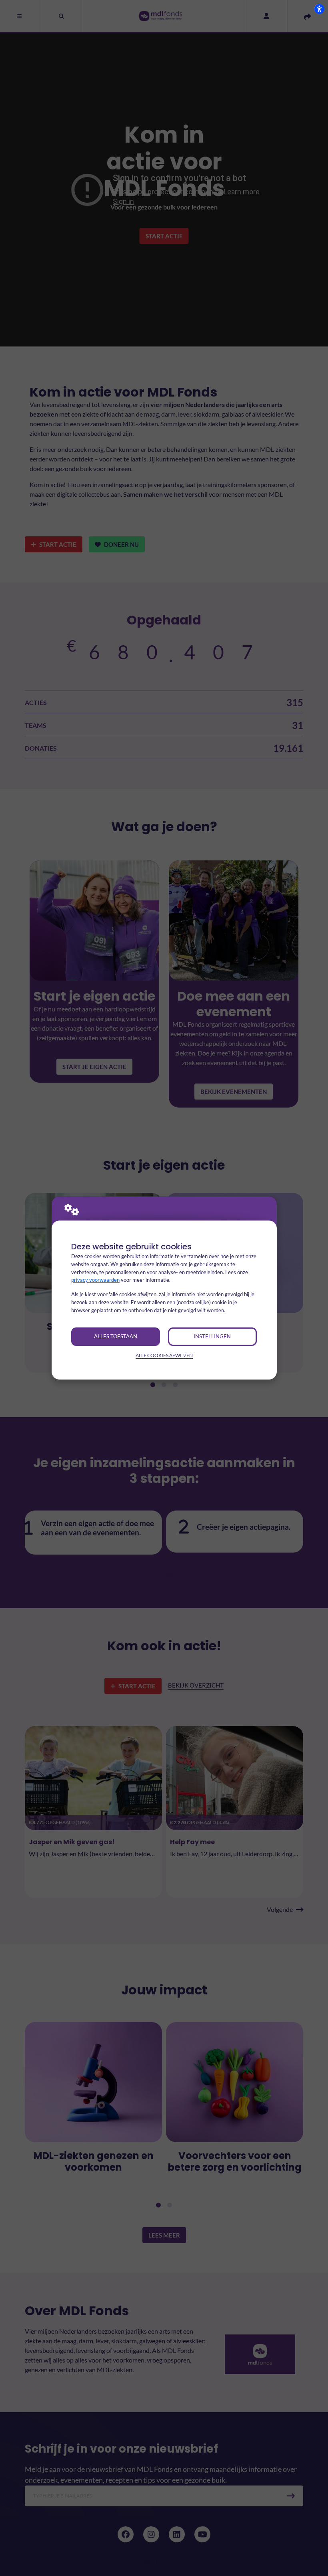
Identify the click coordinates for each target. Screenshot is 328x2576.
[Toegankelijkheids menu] (319, 9)
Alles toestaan (116, 1336)
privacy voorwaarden (95, 1280)
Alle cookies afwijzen (164, 1355)
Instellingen (212, 1336)
